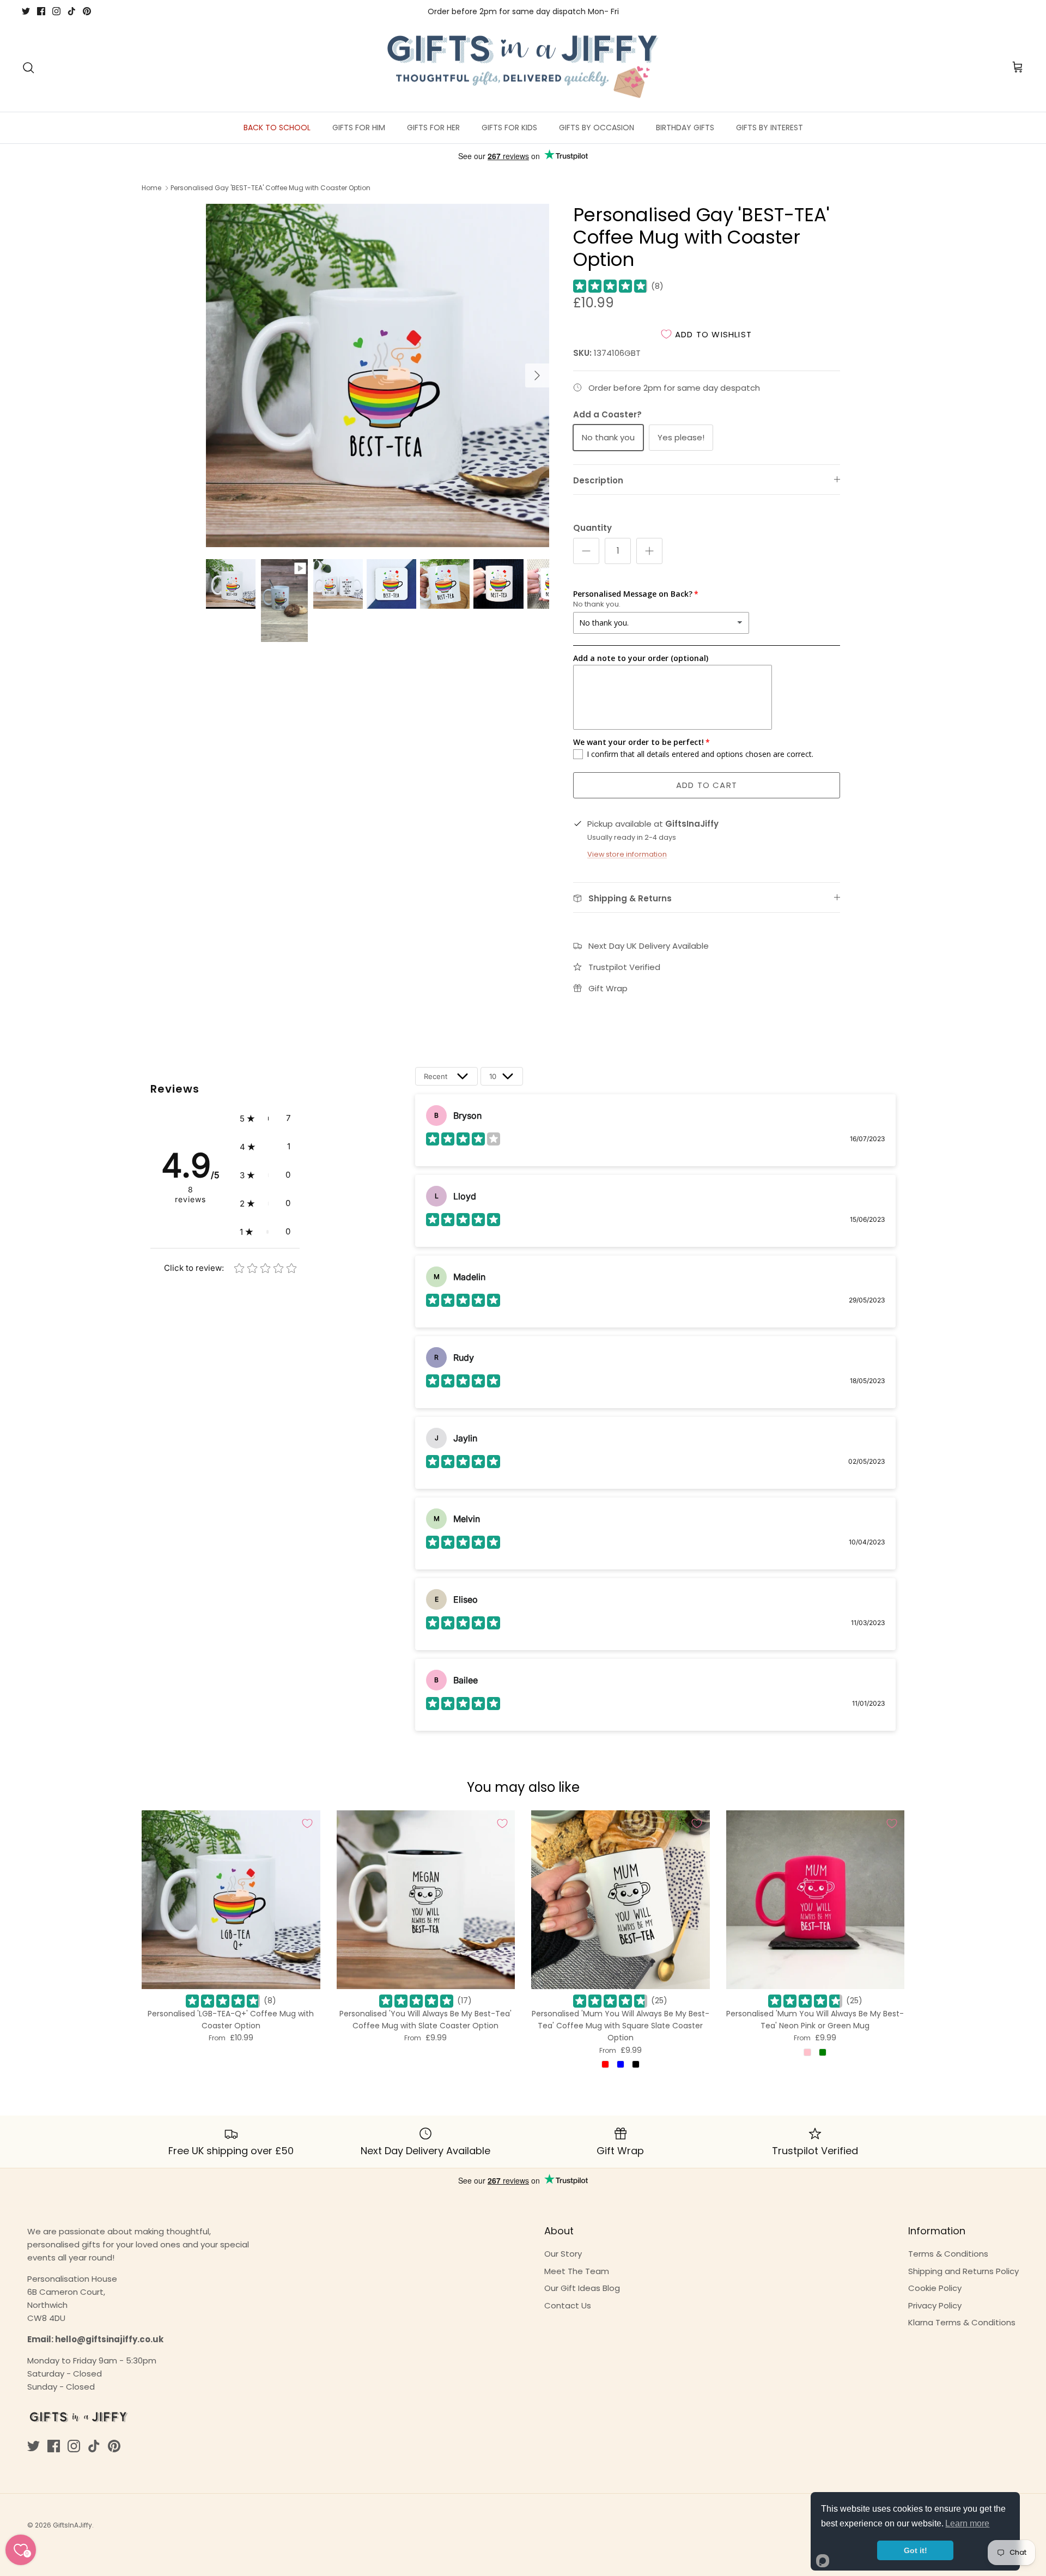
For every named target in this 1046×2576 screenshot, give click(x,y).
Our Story (563, 2254)
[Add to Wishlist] (307, 1823)
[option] (378, 375)
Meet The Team (577, 2271)
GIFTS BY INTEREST (770, 128)
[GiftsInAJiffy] (523, 68)
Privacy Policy (935, 2305)
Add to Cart (707, 785)
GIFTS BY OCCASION (597, 128)
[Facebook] (41, 11)
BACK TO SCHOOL (277, 128)
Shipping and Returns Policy (963, 2271)
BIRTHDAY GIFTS (685, 128)
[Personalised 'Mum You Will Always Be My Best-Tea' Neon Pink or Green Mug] (816, 1900)
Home (151, 188)
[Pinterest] (87, 11)
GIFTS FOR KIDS (509, 128)
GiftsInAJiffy (72, 2525)
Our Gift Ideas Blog (582, 2288)
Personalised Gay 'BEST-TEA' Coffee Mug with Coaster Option (270, 188)
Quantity (592, 528)
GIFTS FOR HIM (359, 128)
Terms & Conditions (948, 2254)
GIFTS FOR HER (433, 128)
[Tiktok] (72, 11)
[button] (265, 1118)
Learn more (967, 2523)
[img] (610, 286)
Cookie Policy (935, 2288)
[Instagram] (56, 11)
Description (598, 480)
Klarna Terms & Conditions (962, 2322)
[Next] (537, 375)
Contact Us (568, 2305)
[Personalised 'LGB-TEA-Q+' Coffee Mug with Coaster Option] (231, 1900)
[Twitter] (26, 11)
